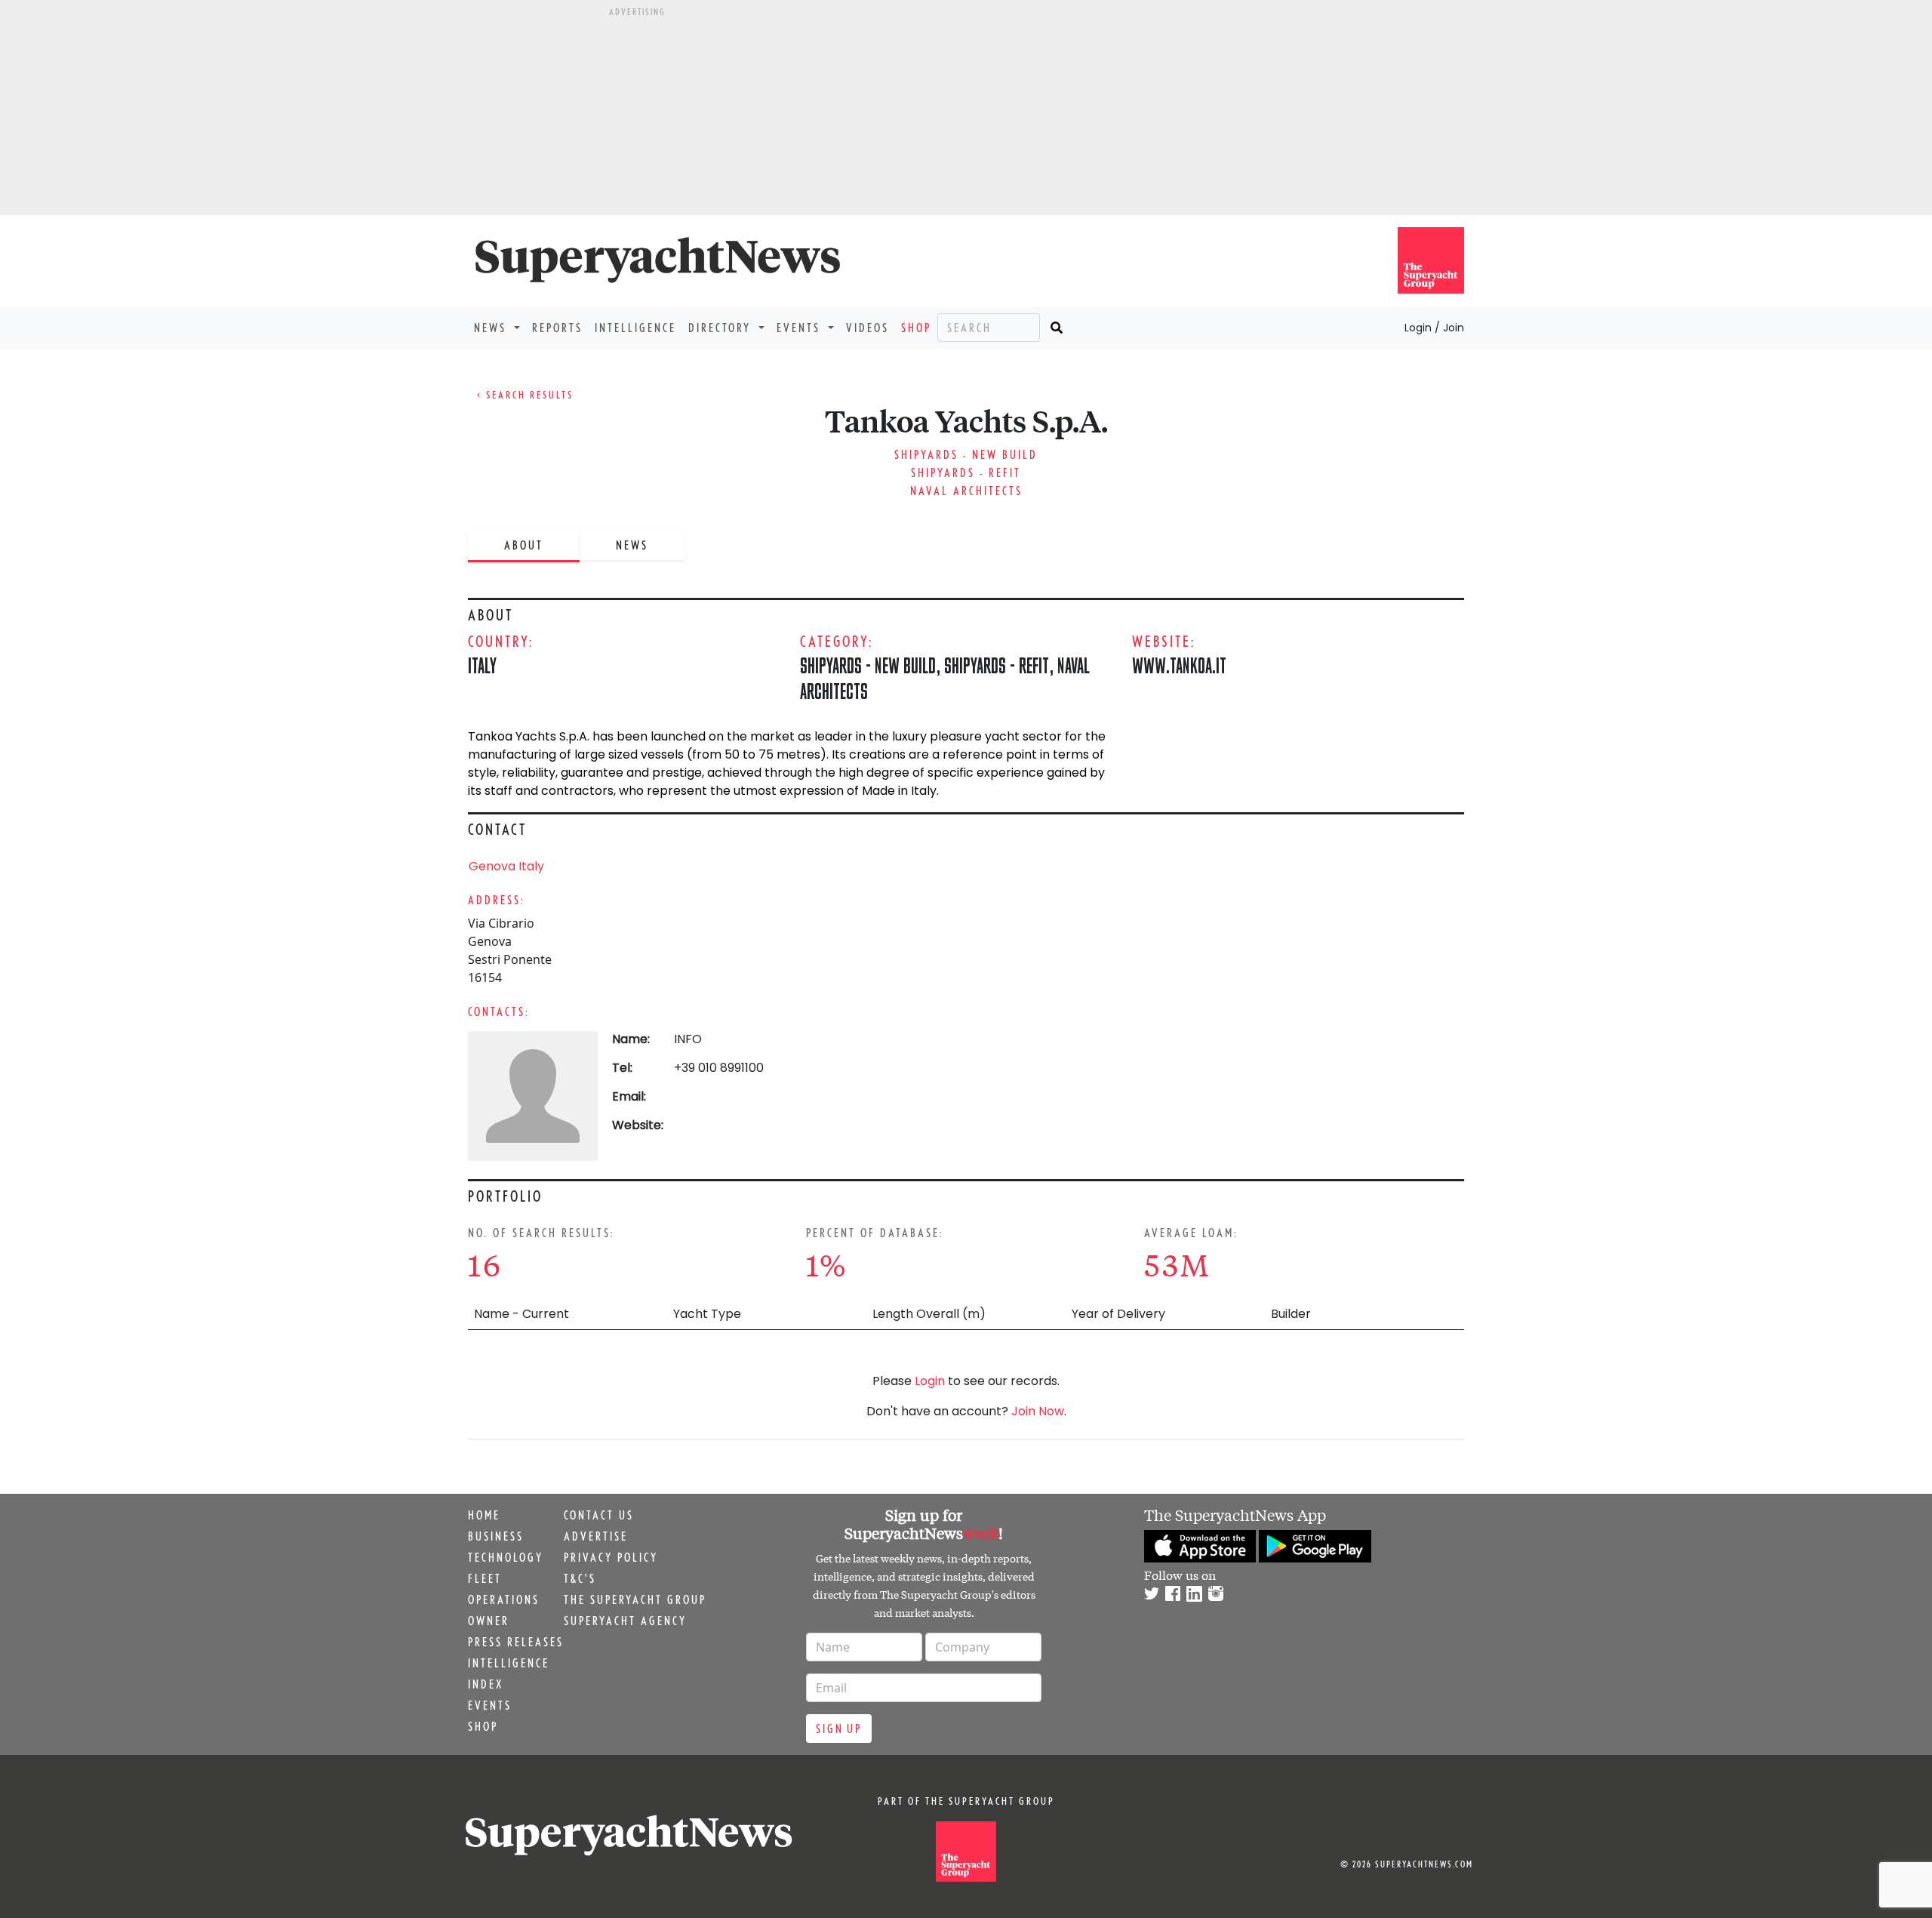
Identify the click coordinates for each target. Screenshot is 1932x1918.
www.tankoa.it (1179, 665)
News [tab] (632, 545)
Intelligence (635, 328)
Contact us (599, 1515)
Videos (868, 328)
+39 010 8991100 (719, 1068)
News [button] (492, 328)
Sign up (839, 1729)
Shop (916, 328)
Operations (504, 1599)
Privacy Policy (611, 1557)
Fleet (485, 1578)
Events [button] (801, 328)
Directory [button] (722, 328)
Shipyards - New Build (966, 454)
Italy (482, 665)
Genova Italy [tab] (506, 866)
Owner (489, 1621)
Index (486, 1684)
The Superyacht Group (635, 1599)
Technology (506, 1557)
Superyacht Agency (625, 1621)
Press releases (516, 1642)
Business (496, 1536)
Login (930, 1381)
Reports (557, 328)
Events (490, 1705)
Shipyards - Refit (966, 473)
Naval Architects (966, 491)
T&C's (580, 1578)
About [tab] (524, 545)
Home (484, 1515)
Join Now (1038, 1411)
